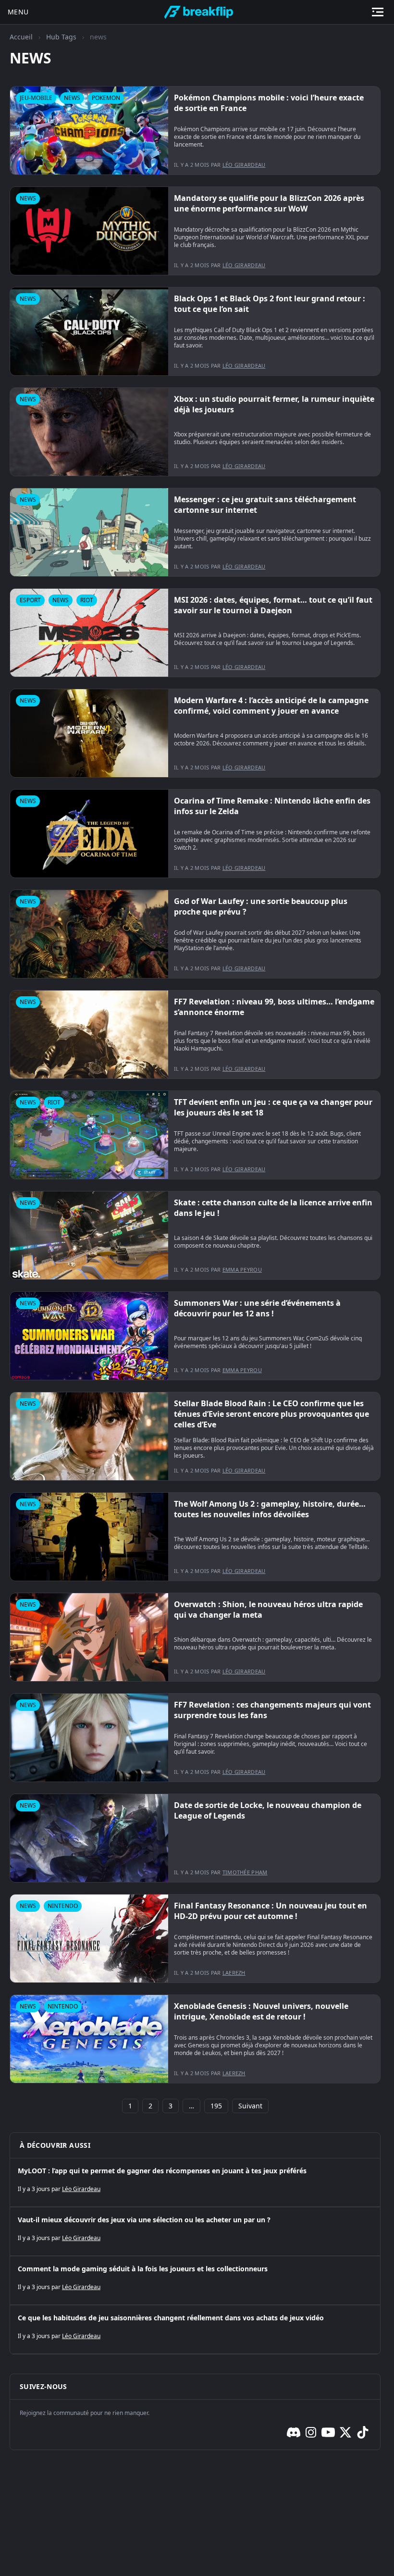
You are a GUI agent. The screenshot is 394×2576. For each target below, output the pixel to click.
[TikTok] (363, 2432)
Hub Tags (61, 37)
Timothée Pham (245, 1872)
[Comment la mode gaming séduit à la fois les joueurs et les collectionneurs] (195, 2280)
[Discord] (294, 2432)
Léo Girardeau (244, 165)
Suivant (250, 2106)
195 (216, 2106)
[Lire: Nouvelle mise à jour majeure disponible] (195, 130)
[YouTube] (328, 2432)
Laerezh (234, 1973)
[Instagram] (311, 2432)
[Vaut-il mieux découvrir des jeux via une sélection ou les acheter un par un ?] (195, 2231)
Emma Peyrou (242, 1269)
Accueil (21, 37)
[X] (345, 2432)
